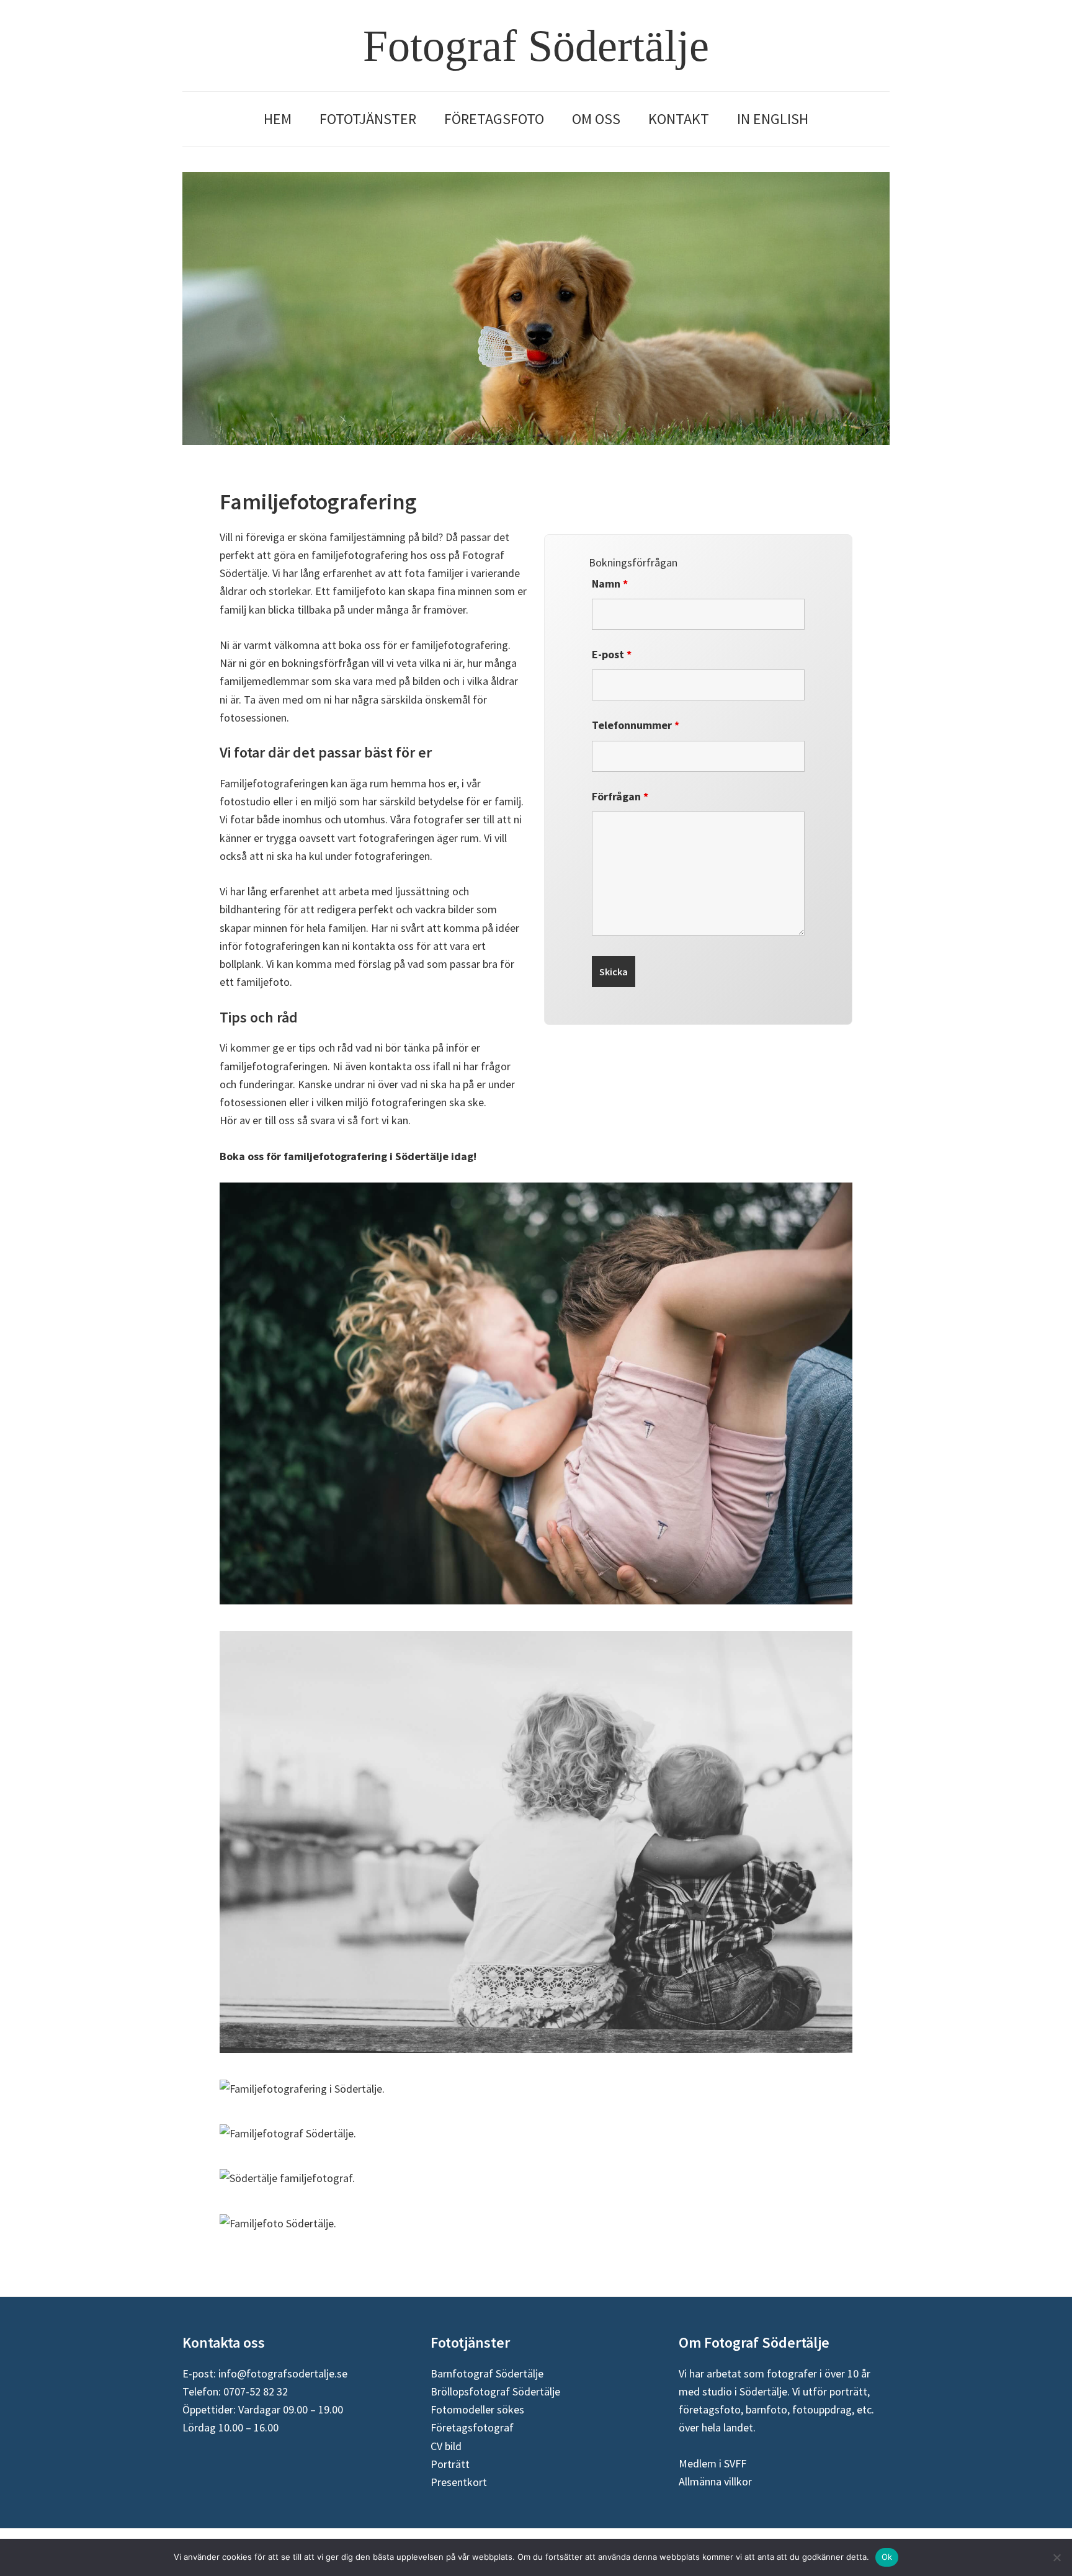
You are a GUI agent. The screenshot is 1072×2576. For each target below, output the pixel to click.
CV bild (446, 2446)
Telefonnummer (636, 725)
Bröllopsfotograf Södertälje (495, 2391)
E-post (612, 654)
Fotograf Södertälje (536, 46)
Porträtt (450, 2464)
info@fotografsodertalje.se (283, 2373)
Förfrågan (620, 796)
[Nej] (1056, 2557)
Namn (610, 584)
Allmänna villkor (715, 2481)
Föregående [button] (198, 324)
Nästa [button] (874, 324)
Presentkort (459, 2482)
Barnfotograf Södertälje (487, 2373)
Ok (887, 2557)
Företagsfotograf (472, 2427)
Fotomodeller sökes (477, 2409)
